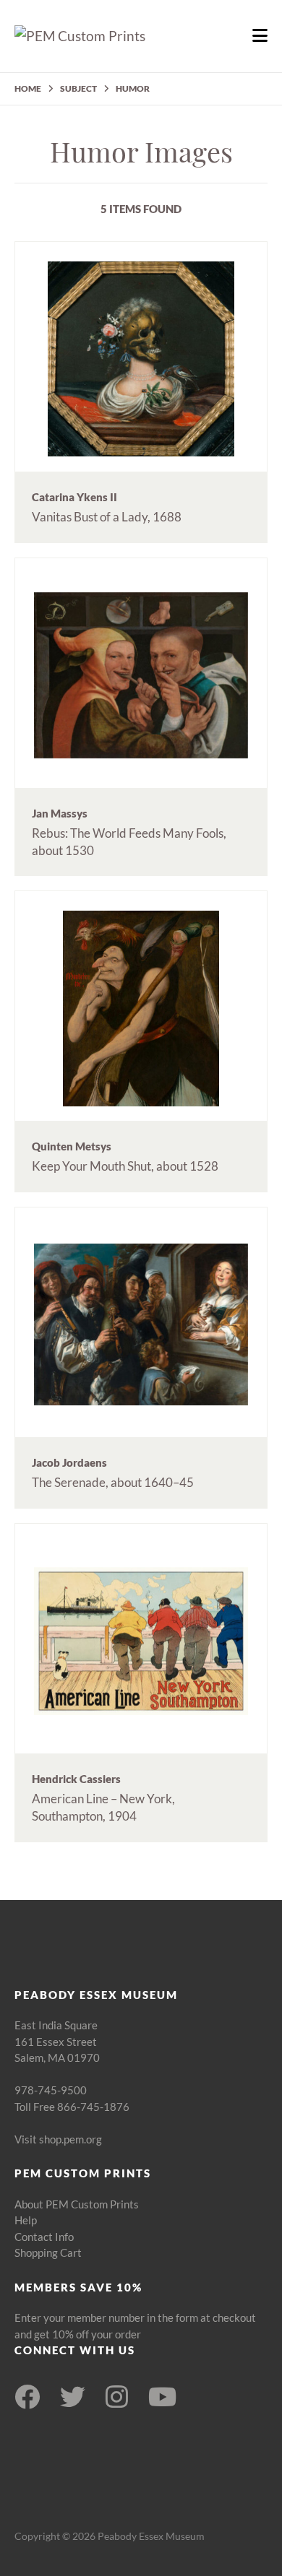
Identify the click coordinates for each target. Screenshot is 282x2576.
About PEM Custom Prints (77, 2204)
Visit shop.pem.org (58, 2139)
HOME (28, 88)
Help (26, 2220)
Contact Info (44, 2237)
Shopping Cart (48, 2252)
